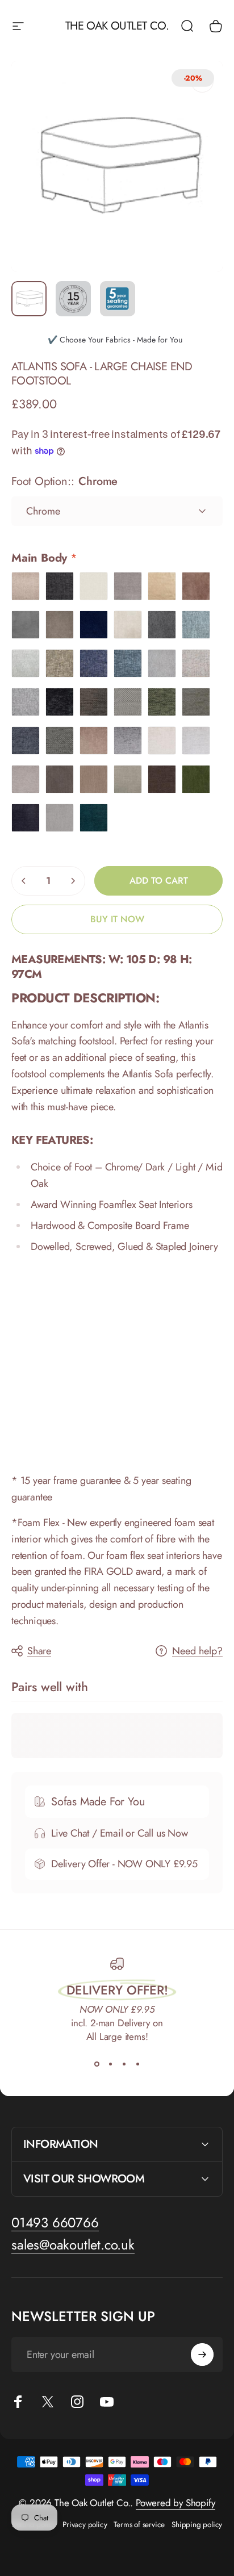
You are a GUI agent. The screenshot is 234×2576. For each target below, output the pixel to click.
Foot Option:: (64, 481)
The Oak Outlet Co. (117, 26)
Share (39, 1651)
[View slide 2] (110, 2064)
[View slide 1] (97, 2064)
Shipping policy (197, 2524)
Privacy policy (85, 2524)
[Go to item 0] (29, 299)
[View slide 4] (137, 2064)
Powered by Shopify (175, 2503)
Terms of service (139, 2524)
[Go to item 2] (73, 299)
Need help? (197, 1651)
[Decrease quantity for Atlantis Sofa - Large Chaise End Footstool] (24, 881)
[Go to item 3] (118, 299)
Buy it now (117, 919)
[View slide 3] (124, 2064)
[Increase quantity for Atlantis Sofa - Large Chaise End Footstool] (73, 881)
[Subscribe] (202, 2355)
